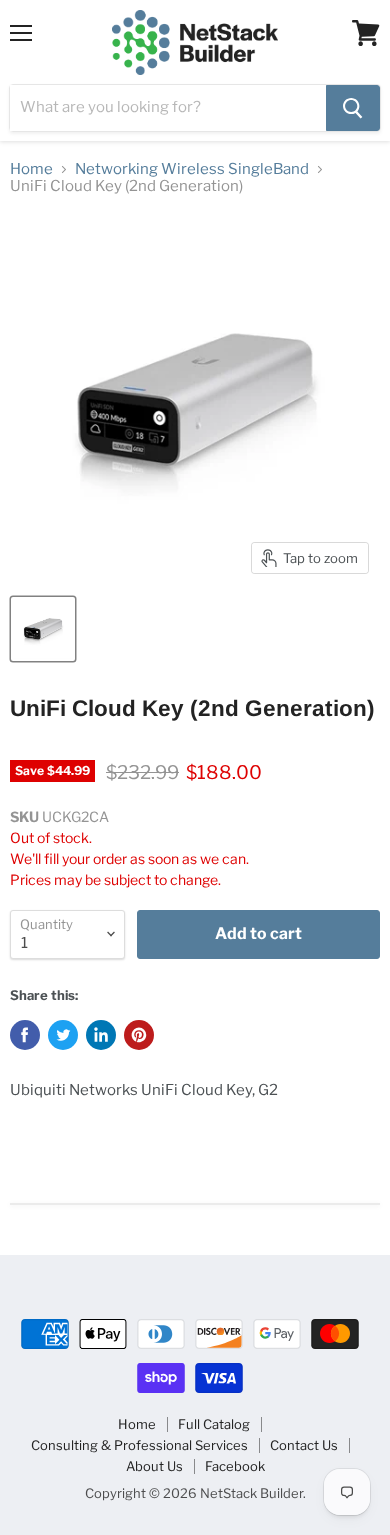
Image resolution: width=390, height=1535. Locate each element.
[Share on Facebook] (25, 1035)
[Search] (353, 108)
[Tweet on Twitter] (63, 1035)
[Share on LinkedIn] (101, 1035)
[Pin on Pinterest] (139, 1035)
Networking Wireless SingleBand (192, 169)
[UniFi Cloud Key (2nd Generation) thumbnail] (43, 629)
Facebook (235, 1466)
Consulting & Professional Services (139, 1445)
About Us (154, 1466)
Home (31, 169)
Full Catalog (214, 1424)
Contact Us (304, 1445)
